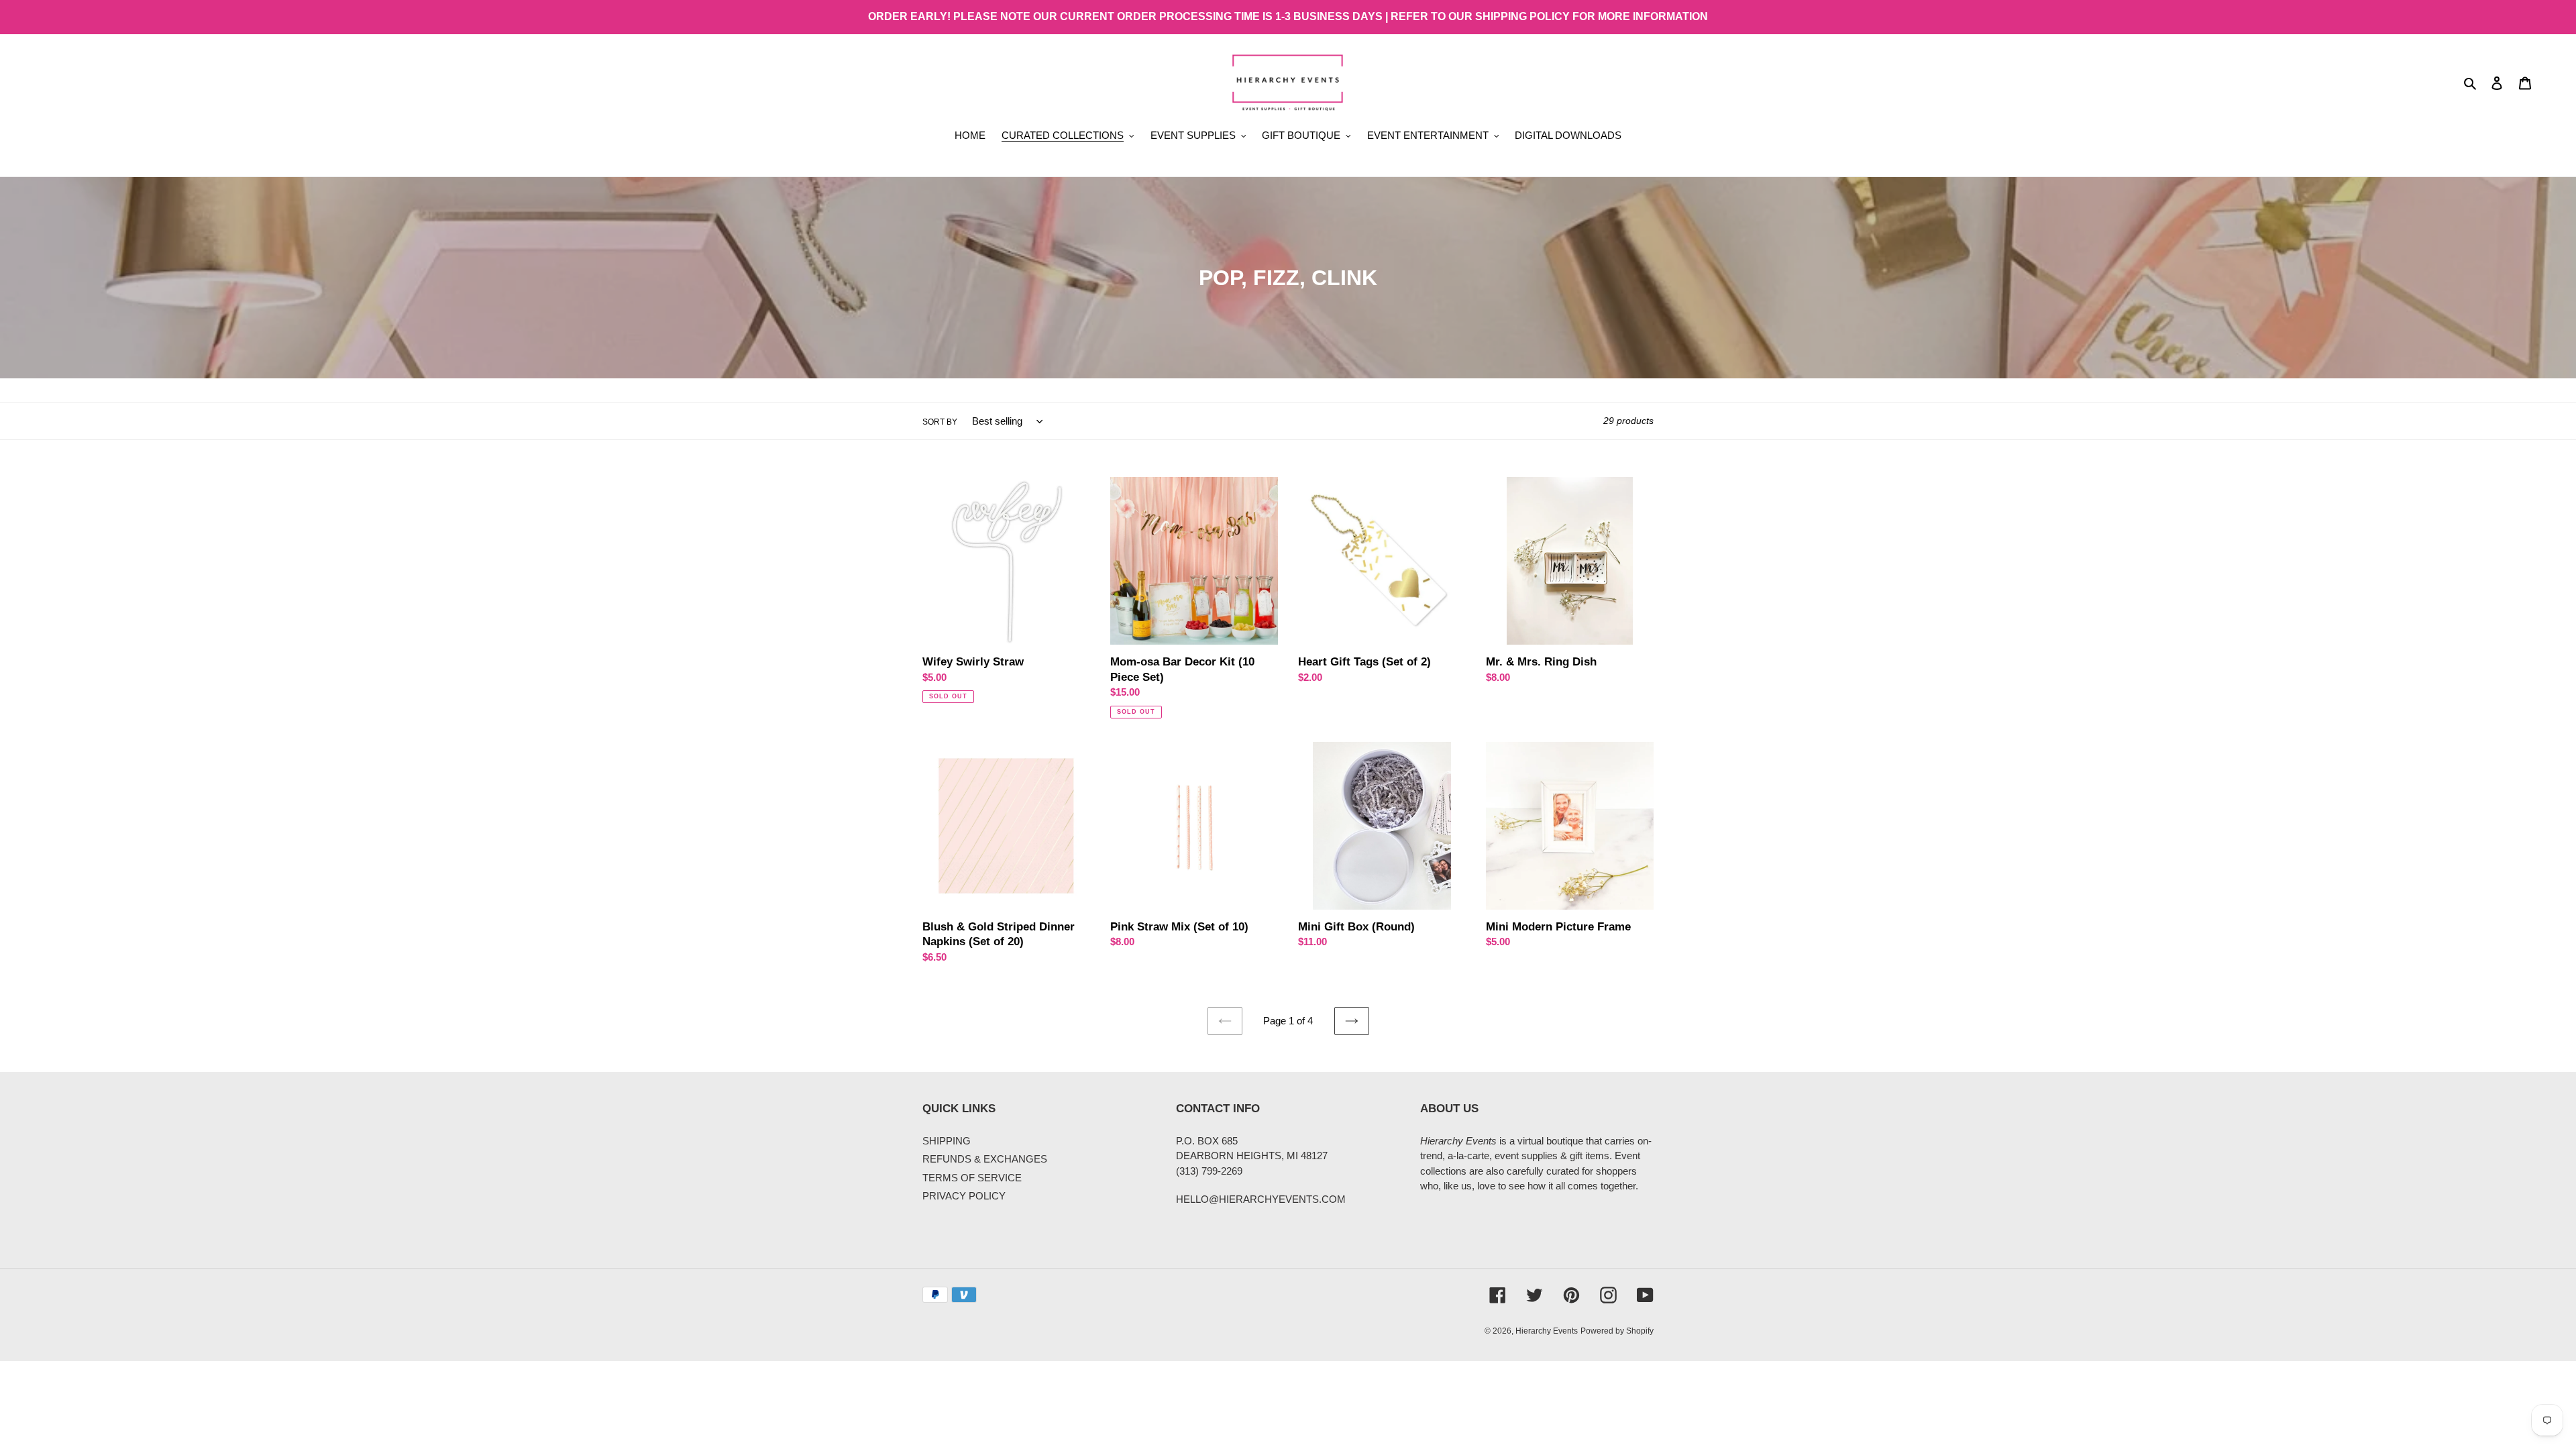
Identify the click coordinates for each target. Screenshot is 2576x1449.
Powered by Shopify (1617, 1331)
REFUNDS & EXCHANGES (985, 1159)
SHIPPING (947, 1141)
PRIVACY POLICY (964, 1196)
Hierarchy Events (1547, 1331)
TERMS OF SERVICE (972, 1178)
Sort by (940, 422)
